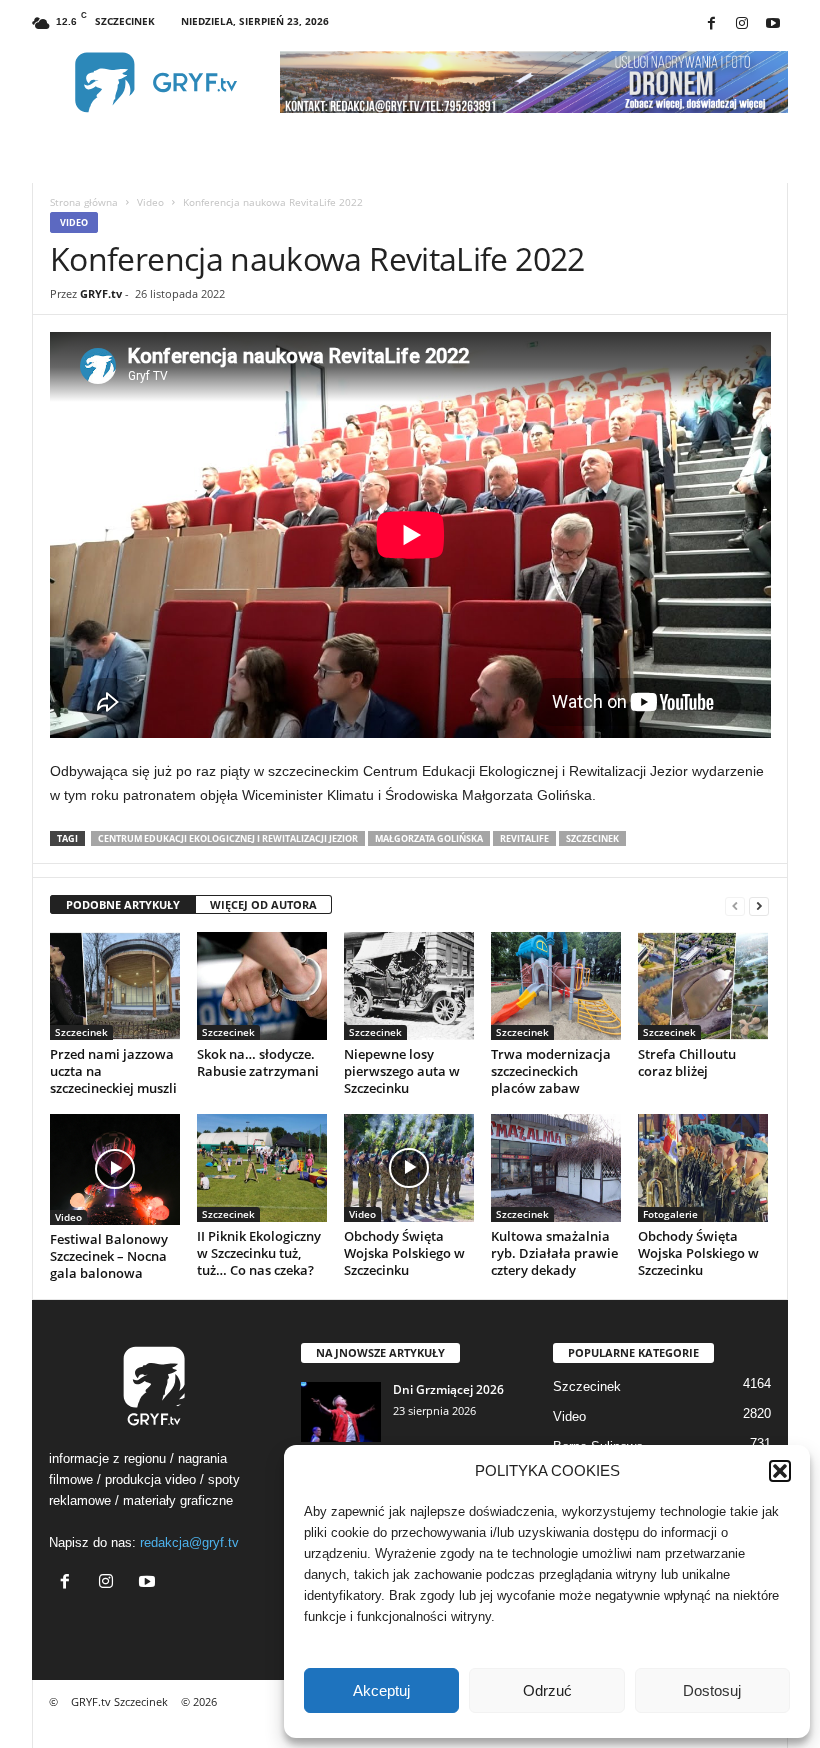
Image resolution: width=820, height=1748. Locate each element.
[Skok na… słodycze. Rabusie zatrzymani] (262, 986)
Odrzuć (547, 1690)
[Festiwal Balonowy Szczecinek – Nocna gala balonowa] (115, 1169)
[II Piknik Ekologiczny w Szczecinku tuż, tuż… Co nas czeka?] (262, 1168)
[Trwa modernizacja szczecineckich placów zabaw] (556, 986)
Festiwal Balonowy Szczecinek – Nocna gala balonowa (109, 1256)
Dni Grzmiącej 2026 (448, 1389)
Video (150, 202)
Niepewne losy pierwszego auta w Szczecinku (402, 1071)
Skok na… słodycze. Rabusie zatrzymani (258, 1062)
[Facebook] (711, 24)
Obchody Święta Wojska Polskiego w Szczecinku (404, 1253)
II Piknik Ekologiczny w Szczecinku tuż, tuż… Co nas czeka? (259, 1253)
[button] (780, 1471)
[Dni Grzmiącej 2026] (341, 1412)
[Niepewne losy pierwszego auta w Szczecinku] (409, 986)
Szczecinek (592, 838)
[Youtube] (773, 24)
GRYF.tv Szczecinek (119, 1701)
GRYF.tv (101, 293)
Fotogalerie (670, 1214)
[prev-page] (735, 905)
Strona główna (84, 202)
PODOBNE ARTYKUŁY (123, 904)
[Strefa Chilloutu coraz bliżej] (703, 986)
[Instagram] (742, 24)
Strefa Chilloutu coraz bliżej (687, 1062)
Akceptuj (381, 1690)
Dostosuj (712, 1690)
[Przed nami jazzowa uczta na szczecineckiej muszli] (115, 986)
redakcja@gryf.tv (189, 1542)
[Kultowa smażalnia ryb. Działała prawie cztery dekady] (556, 1168)
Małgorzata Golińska (429, 838)
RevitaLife (524, 838)
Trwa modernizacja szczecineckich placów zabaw (551, 1071)
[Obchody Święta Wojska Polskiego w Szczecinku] (409, 1168)
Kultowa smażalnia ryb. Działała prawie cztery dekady (554, 1253)
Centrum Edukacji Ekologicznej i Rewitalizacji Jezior (228, 838)
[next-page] (759, 905)
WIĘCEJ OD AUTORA (263, 904)
